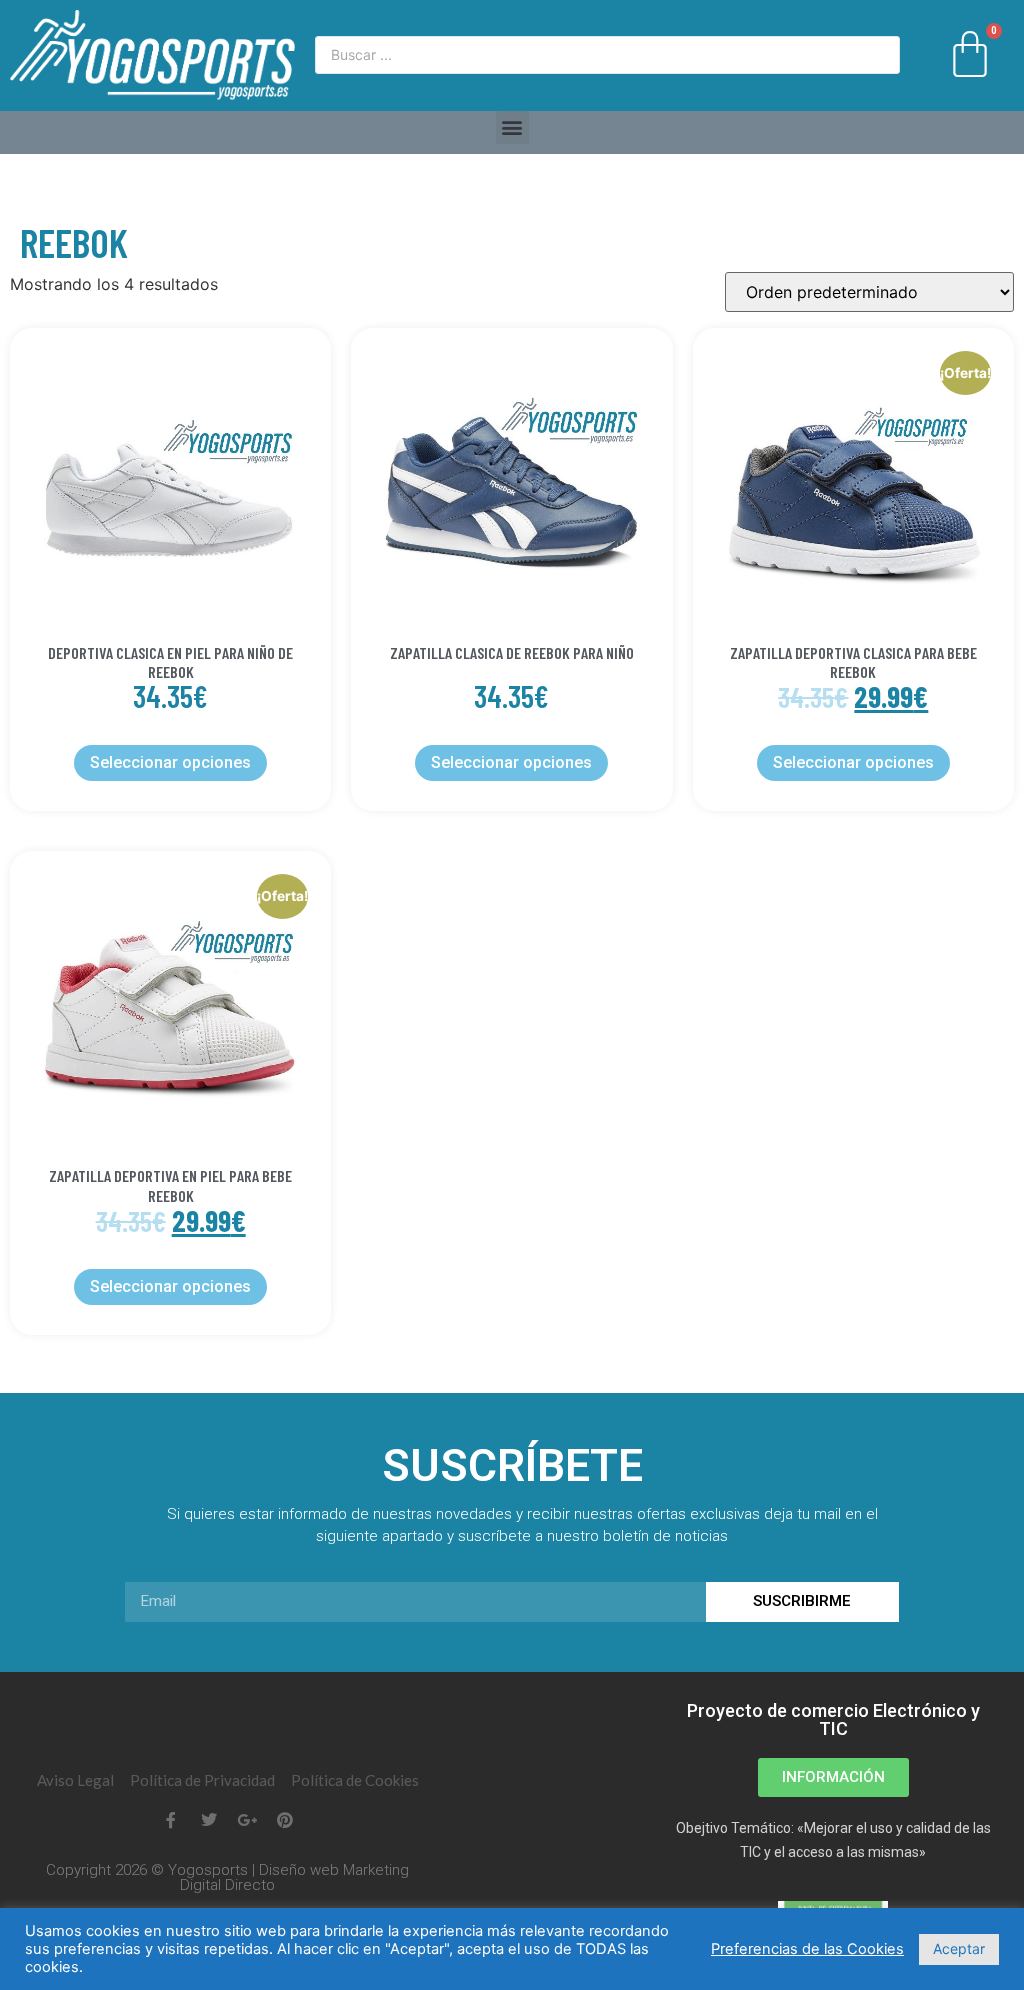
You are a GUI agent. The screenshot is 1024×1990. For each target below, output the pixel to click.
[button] (512, 127)
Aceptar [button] (959, 1948)
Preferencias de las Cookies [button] (807, 1949)
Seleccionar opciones (170, 762)
